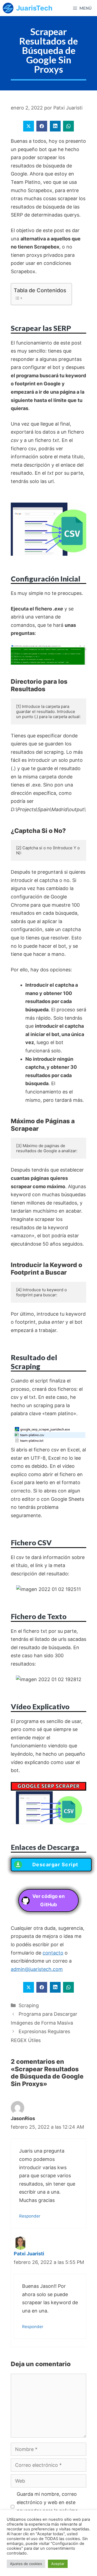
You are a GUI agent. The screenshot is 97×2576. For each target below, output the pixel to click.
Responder (30, 2216)
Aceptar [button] (58, 2564)
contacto (53, 1953)
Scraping (29, 2005)
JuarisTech (34, 8)
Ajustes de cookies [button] (26, 2564)
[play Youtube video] (48, 1803)
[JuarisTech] (8, 8)
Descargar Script (55, 1865)
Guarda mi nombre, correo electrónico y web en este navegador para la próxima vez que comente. (47, 2506)
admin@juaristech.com (37, 1969)
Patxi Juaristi (29, 2254)
